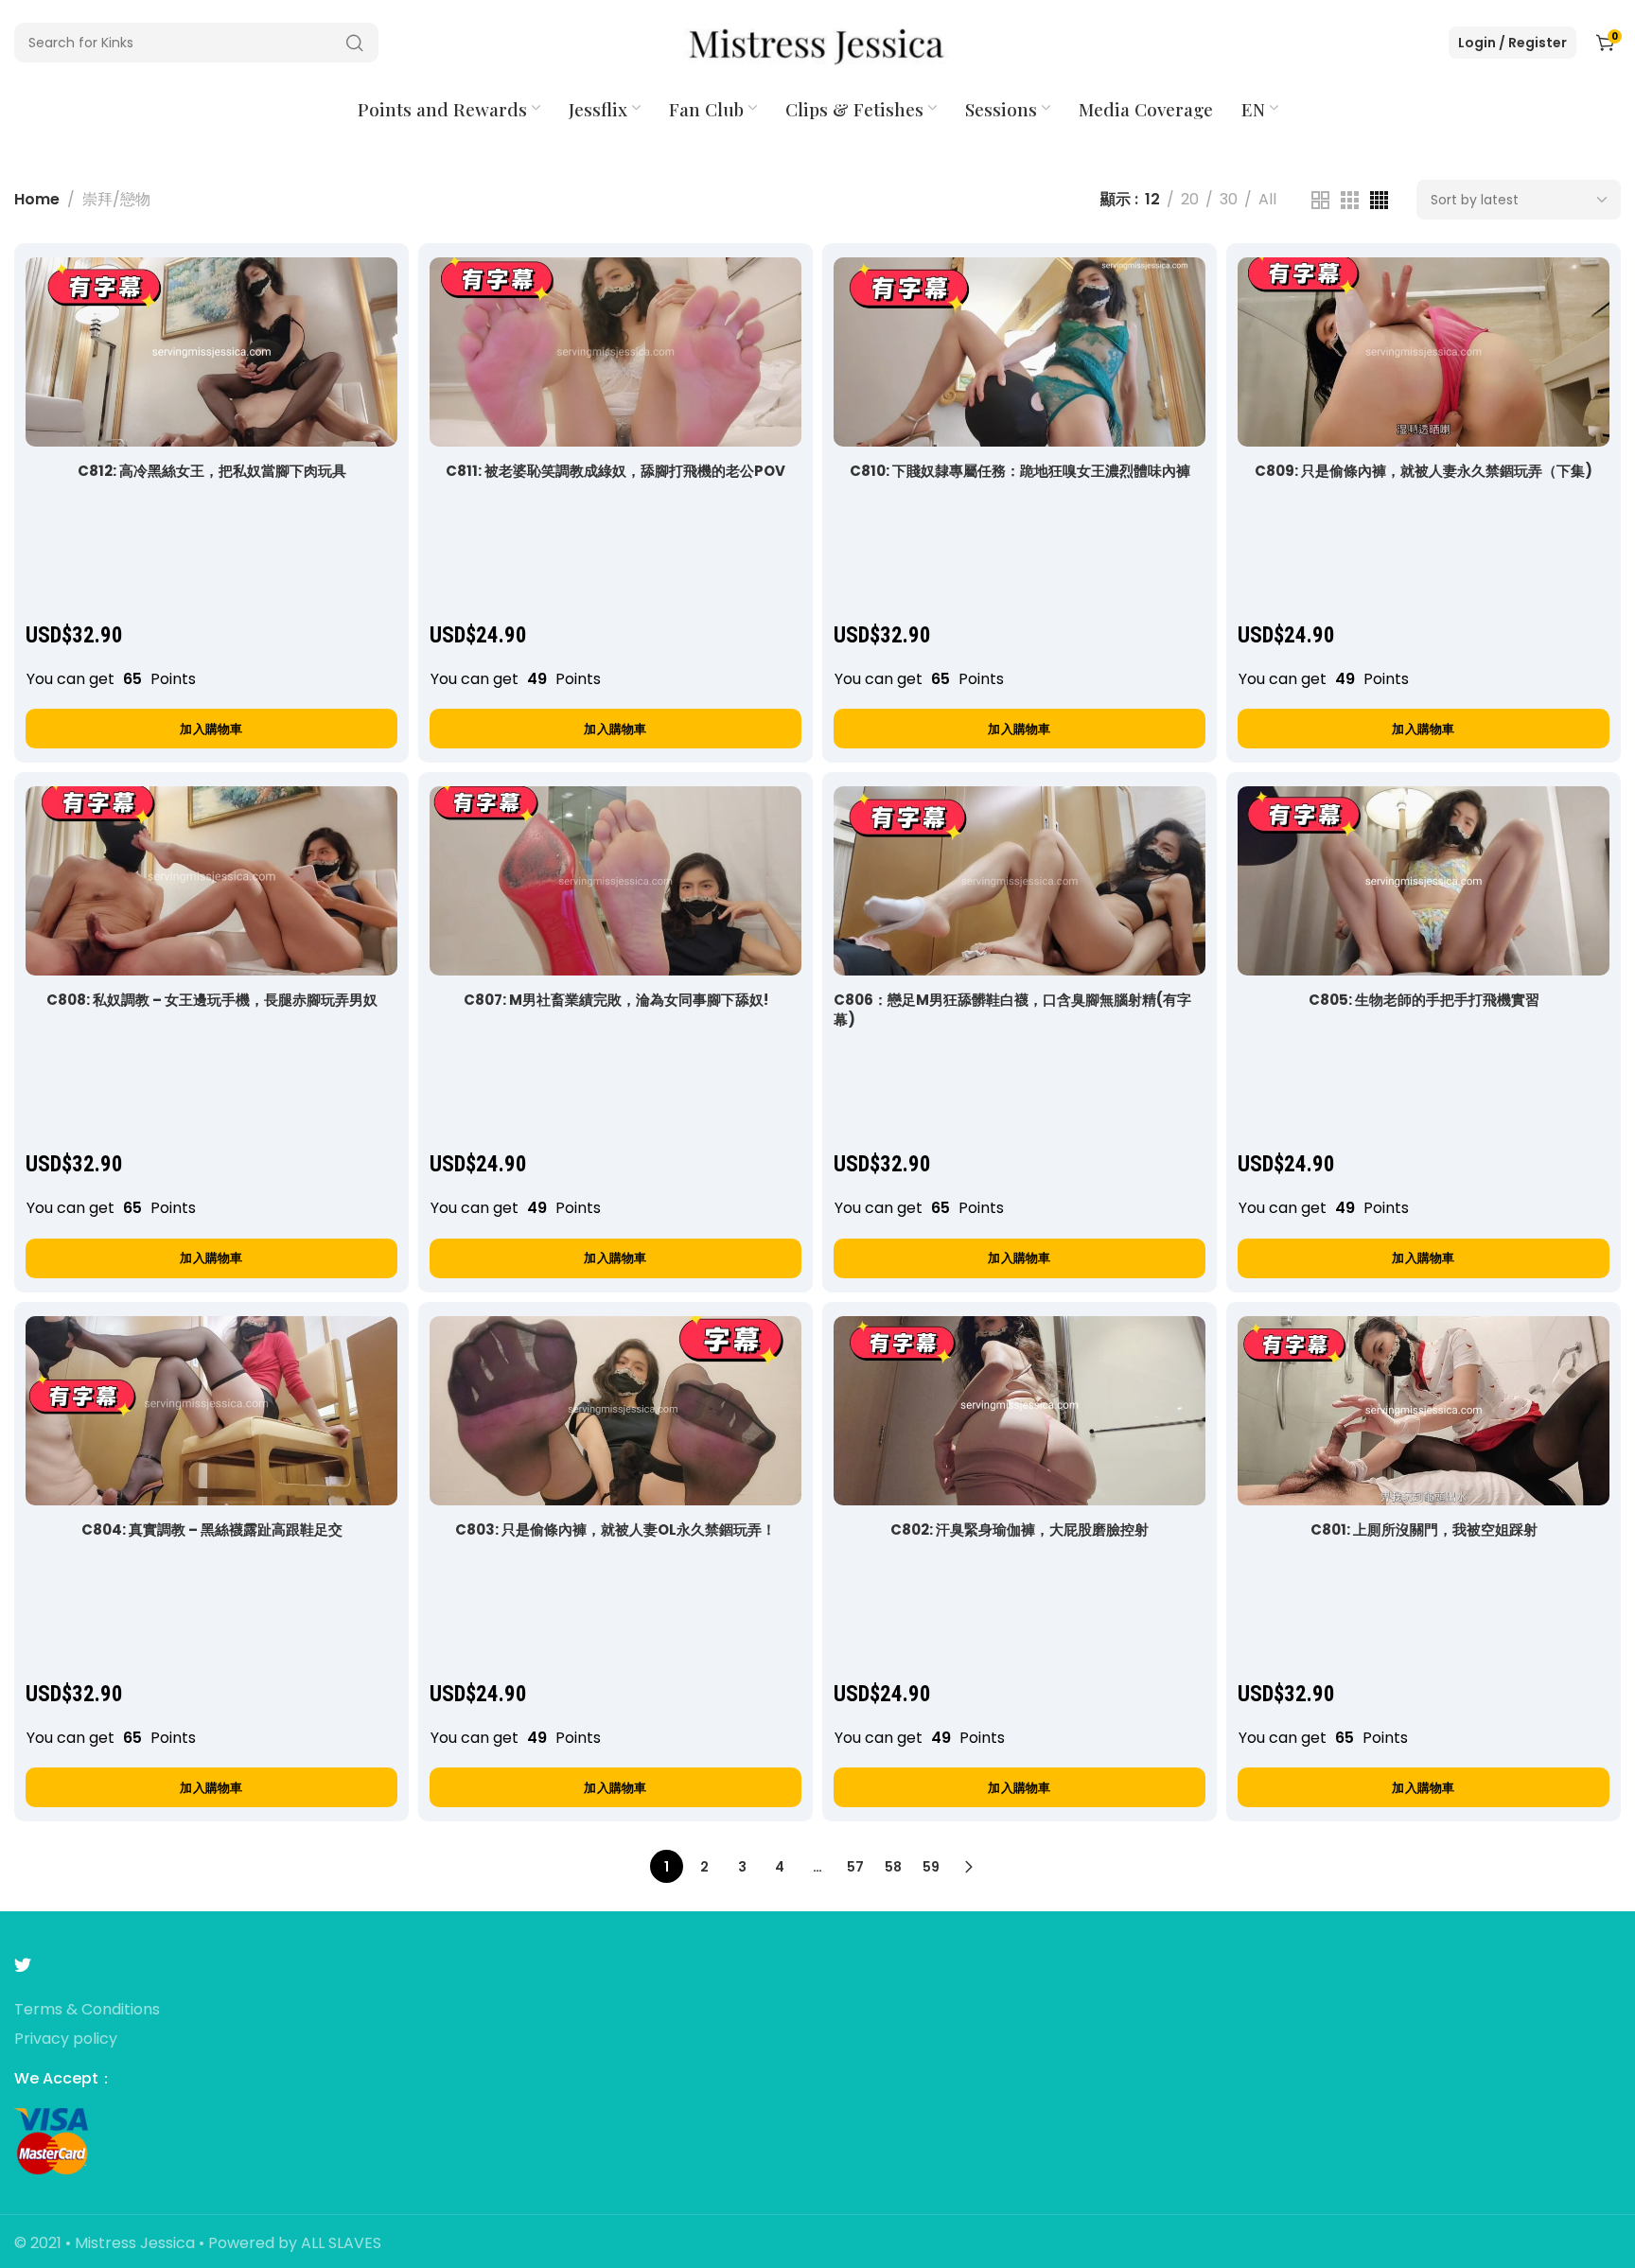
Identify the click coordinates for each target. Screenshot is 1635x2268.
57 (855, 1867)
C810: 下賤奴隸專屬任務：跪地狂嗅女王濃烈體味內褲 (1020, 471)
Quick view (363, 291)
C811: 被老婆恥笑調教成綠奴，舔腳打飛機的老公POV (615, 471)
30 (1229, 199)
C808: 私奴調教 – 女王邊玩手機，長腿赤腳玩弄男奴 (212, 1000)
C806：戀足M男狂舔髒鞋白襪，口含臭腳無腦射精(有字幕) (1012, 1010)
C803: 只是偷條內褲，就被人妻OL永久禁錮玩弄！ (615, 1530)
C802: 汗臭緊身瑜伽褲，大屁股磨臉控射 (1020, 1530)
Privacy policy (66, 2039)
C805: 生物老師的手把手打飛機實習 (1424, 1000)
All (1267, 199)
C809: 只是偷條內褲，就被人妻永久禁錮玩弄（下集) (1424, 471)
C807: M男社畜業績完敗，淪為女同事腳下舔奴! (616, 1000)
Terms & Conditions (87, 2010)
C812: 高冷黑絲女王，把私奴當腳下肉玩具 (212, 471)
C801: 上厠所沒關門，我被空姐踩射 (1424, 1530)
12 (1152, 199)
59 (931, 1867)
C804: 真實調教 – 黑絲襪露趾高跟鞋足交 (212, 1530)
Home (37, 199)
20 (1190, 199)
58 (893, 1867)
